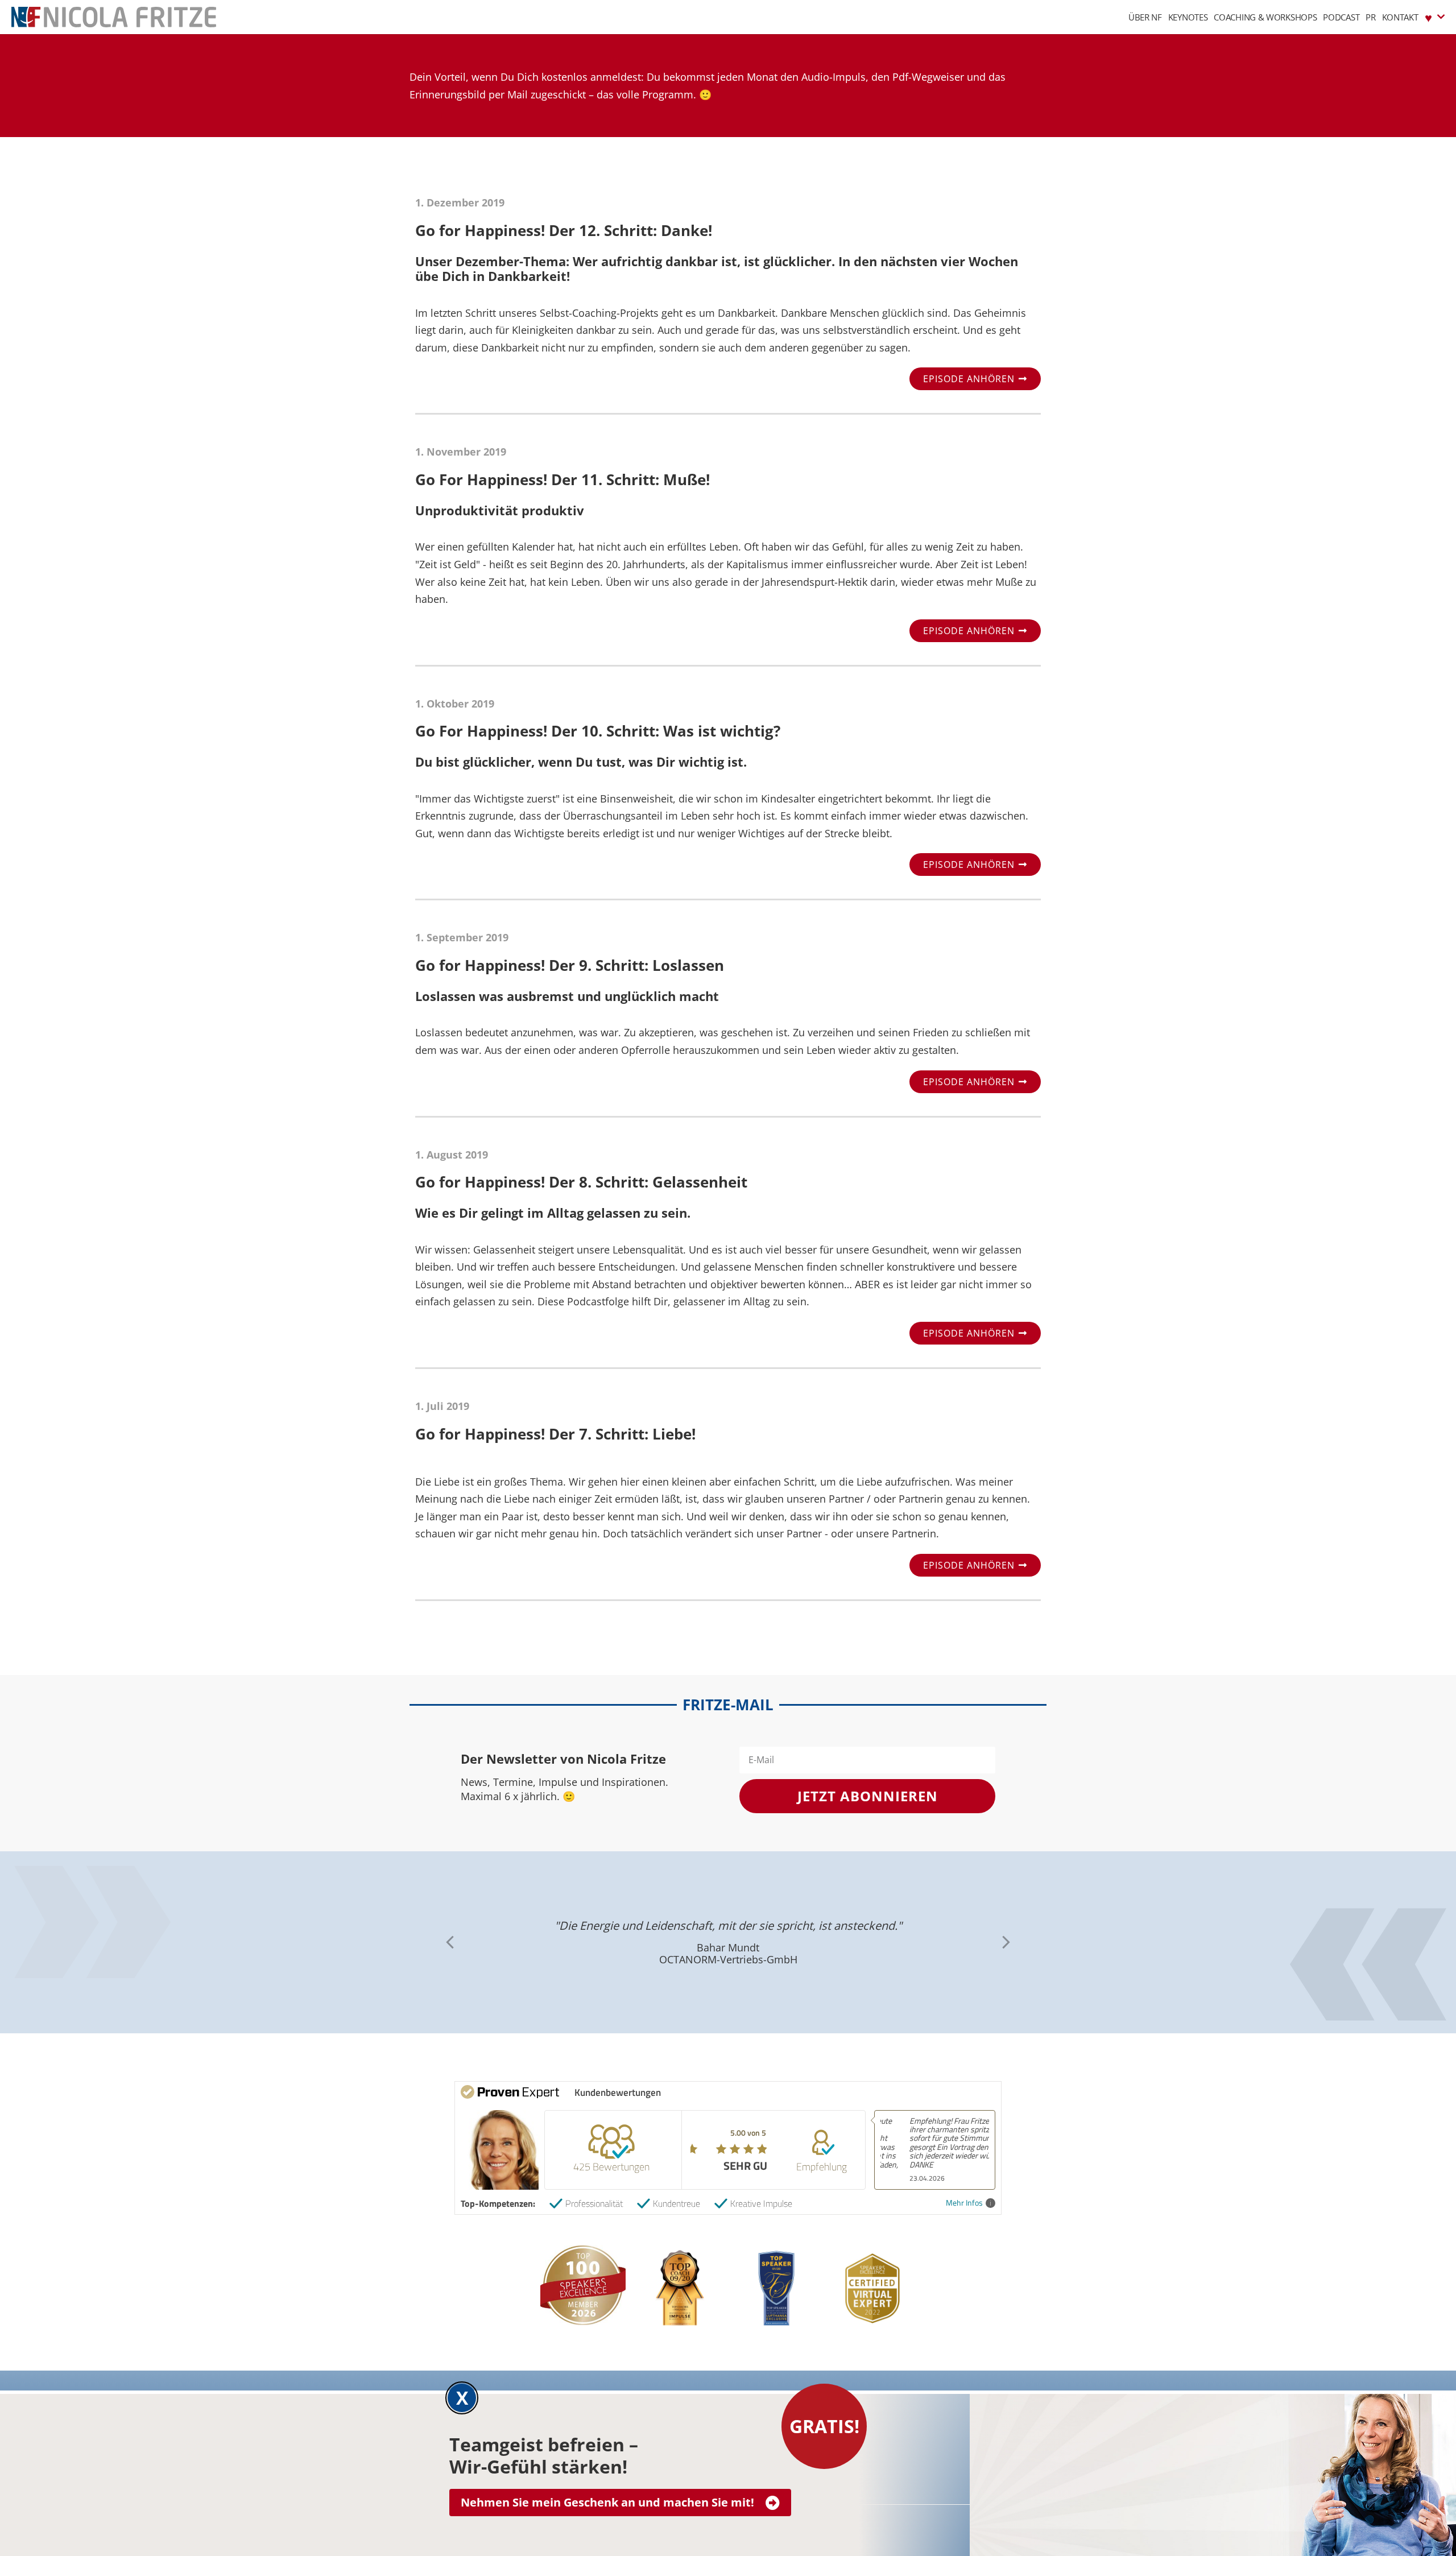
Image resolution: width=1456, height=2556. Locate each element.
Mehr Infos (964, 2203)
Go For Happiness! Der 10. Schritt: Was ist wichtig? (598, 731)
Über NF (1145, 17)
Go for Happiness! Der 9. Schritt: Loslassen (570, 965)
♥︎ (1428, 17)
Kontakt (1400, 17)
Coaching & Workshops (1265, 17)
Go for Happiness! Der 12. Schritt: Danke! (564, 230)
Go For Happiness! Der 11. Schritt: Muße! (562, 479)
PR (1370, 17)
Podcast (1341, 17)
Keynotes (1188, 17)
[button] (1006, 1942)
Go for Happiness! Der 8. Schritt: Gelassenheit (581, 1182)
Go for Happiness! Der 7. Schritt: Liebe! (555, 1434)
